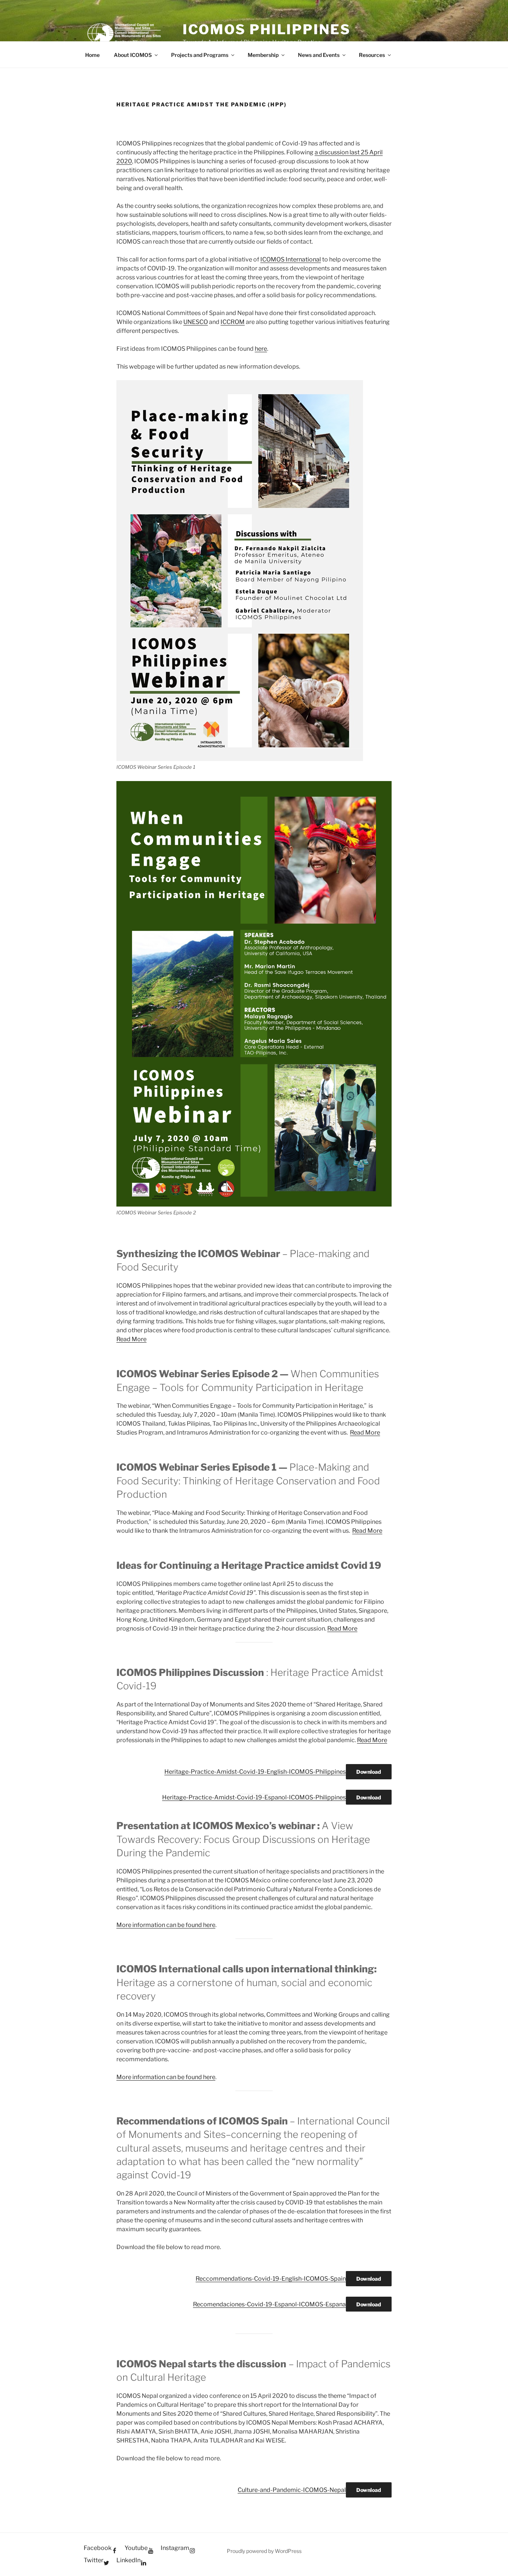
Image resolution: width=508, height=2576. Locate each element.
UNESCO (196, 322)
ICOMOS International (291, 259)
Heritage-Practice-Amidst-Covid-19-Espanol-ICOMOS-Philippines (254, 1797)
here (261, 349)
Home (92, 55)
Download (369, 1772)
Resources (372, 55)
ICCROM (233, 322)
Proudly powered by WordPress (264, 2551)
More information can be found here (166, 1925)
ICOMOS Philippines (267, 29)
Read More (131, 1339)
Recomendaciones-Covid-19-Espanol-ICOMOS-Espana (269, 2304)
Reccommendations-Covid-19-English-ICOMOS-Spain (271, 2279)
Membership (263, 55)
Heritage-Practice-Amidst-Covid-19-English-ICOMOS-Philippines (255, 1772)
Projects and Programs (200, 55)
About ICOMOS (133, 55)
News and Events (319, 55)
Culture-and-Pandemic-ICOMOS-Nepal (292, 2490)
